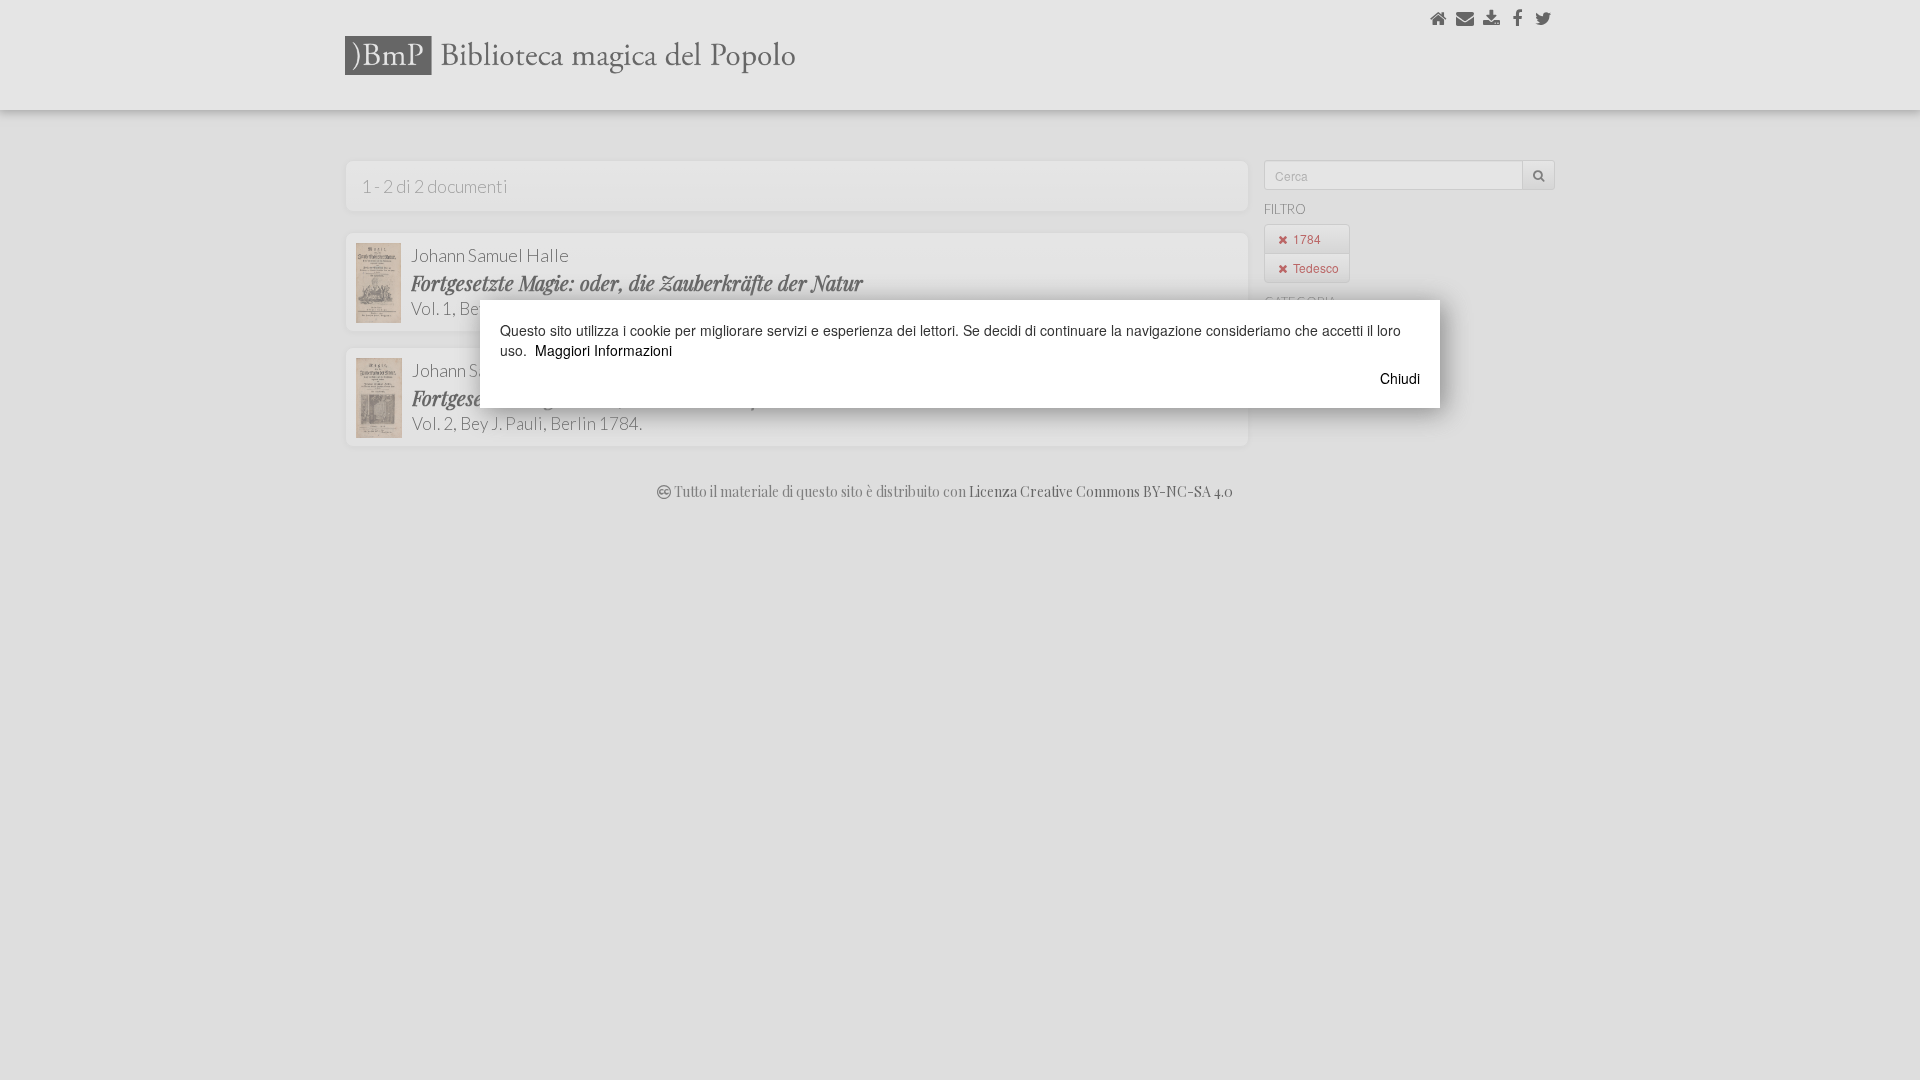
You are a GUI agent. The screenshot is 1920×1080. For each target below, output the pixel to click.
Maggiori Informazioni (603, 350)
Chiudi (1400, 378)
